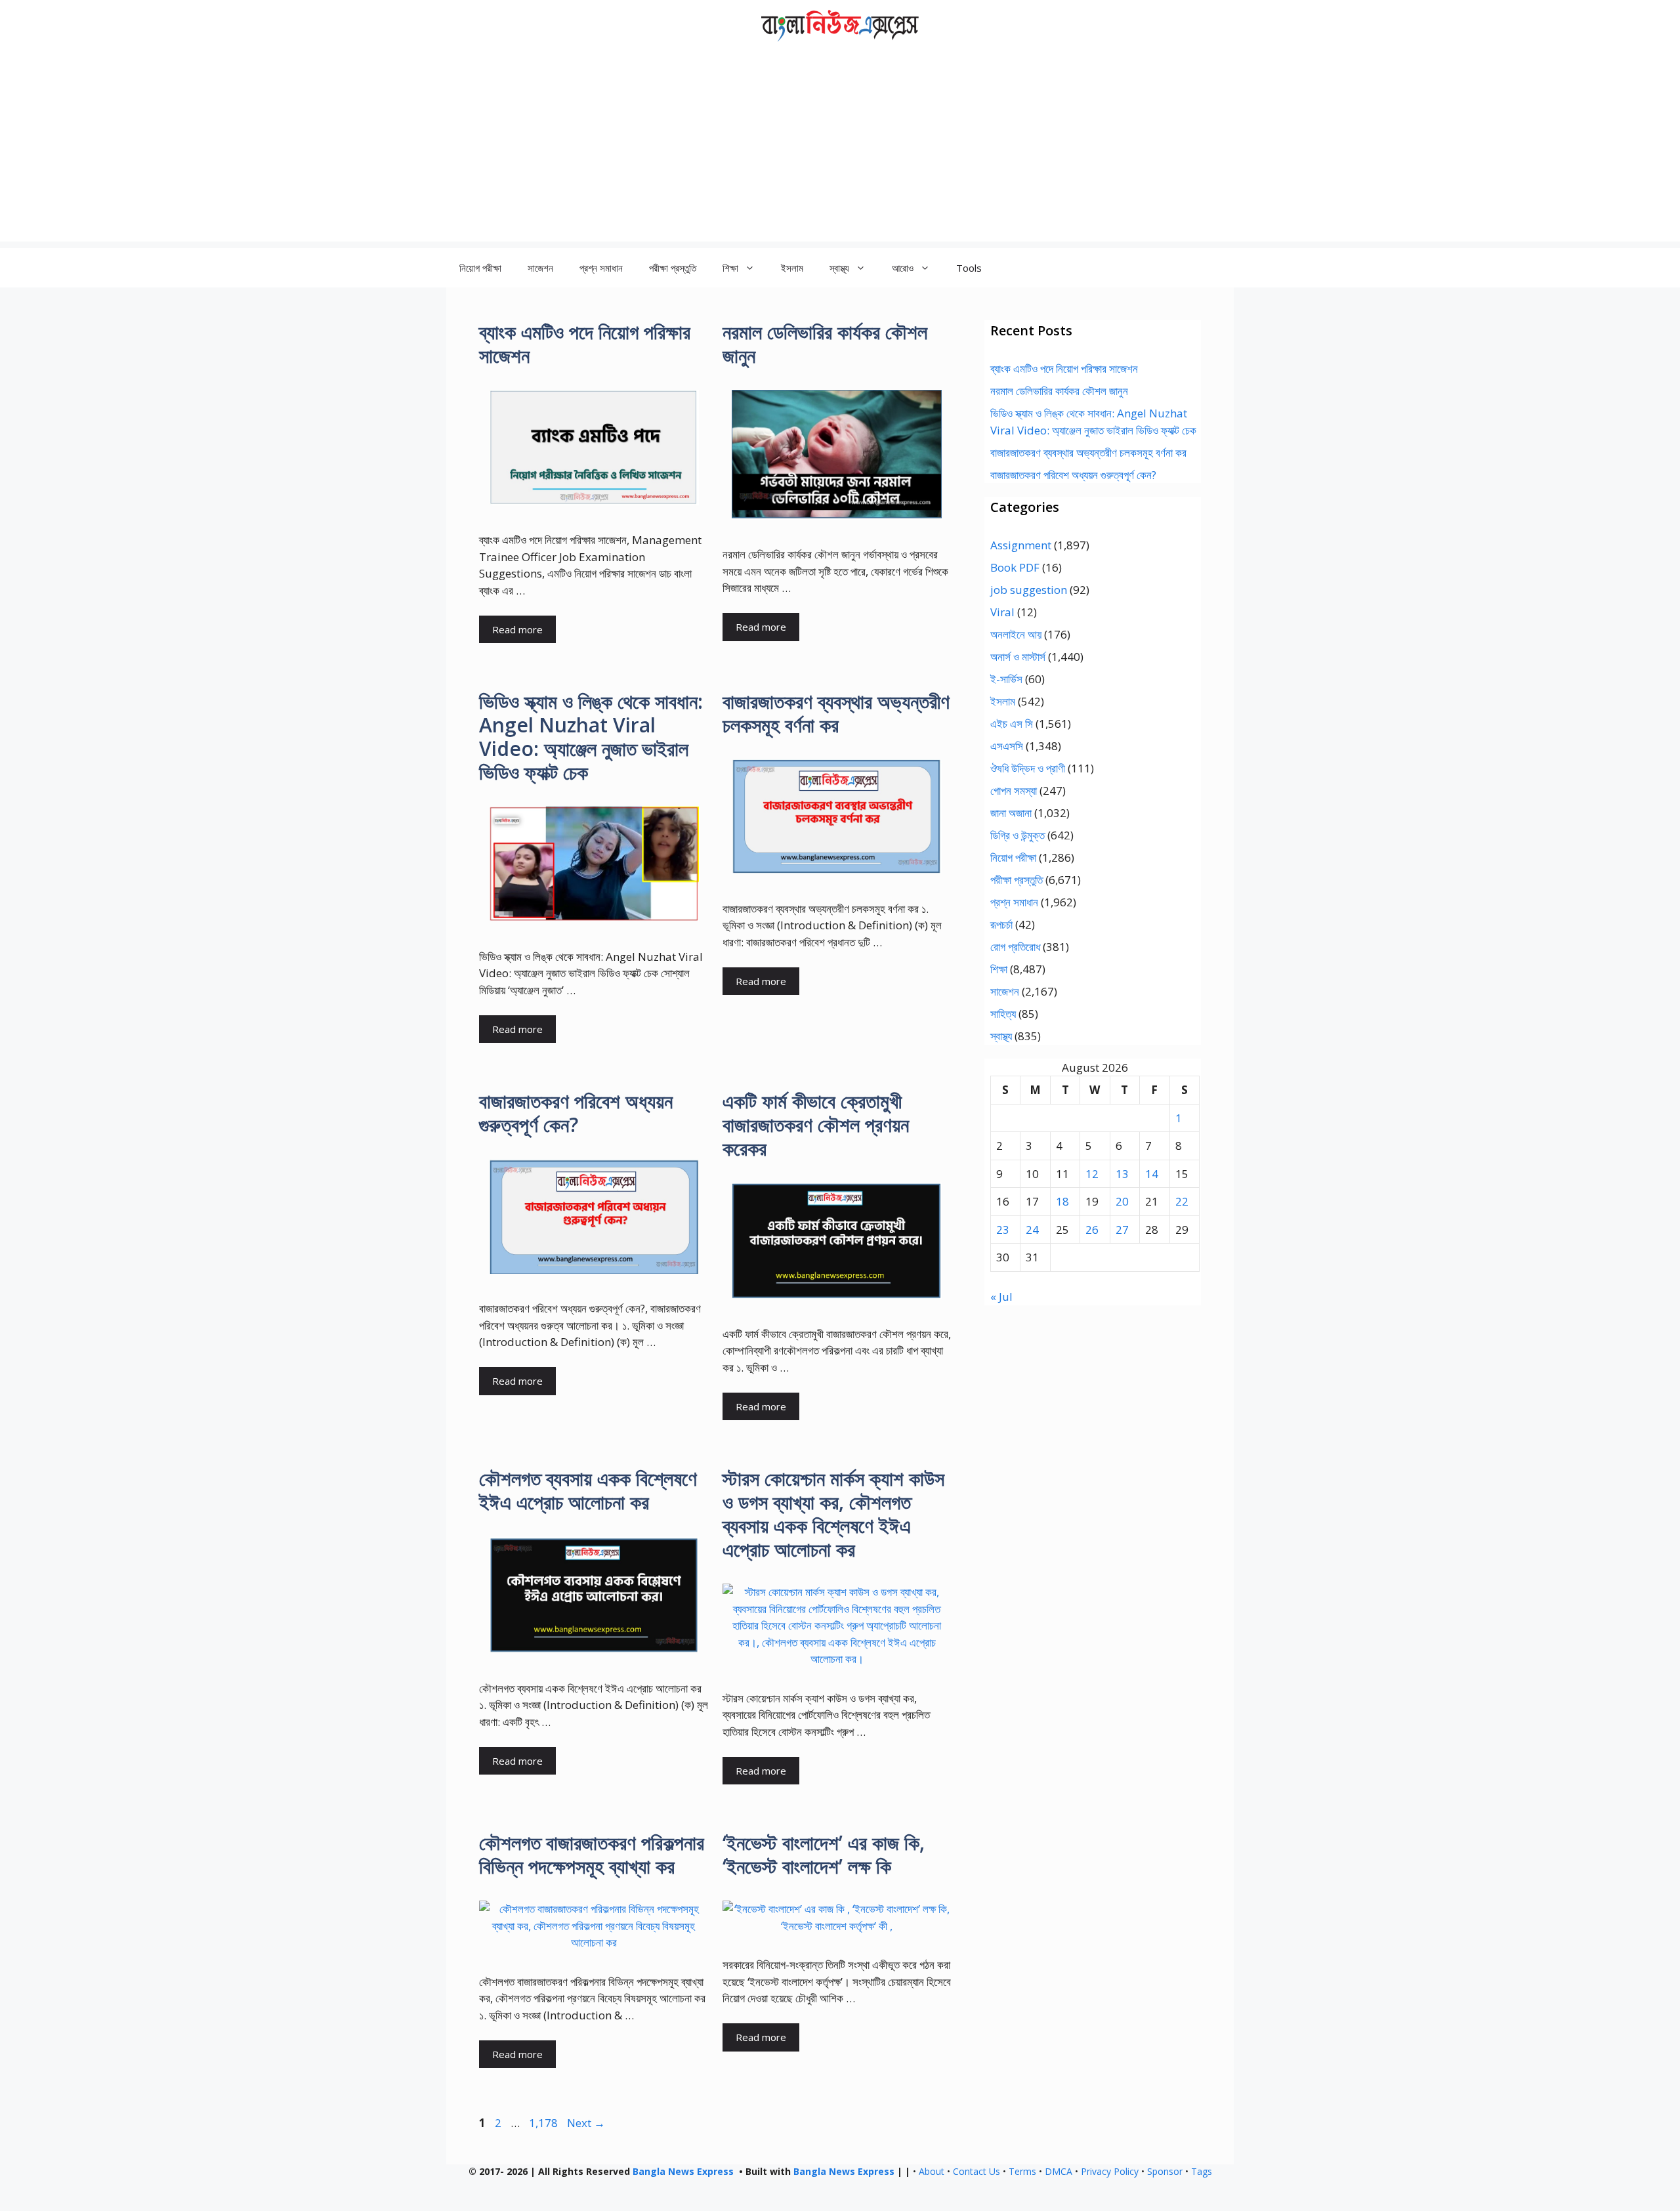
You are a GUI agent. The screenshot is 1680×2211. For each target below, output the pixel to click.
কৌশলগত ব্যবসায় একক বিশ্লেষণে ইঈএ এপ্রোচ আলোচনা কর (588, 1490)
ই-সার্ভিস (1006, 679)
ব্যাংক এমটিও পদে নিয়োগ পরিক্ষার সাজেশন (585, 344)
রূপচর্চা (1001, 924)
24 (1032, 1230)
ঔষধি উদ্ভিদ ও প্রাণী (1028, 768)
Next (586, 2123)
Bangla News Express (683, 2171)
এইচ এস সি (1012, 724)
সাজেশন (540, 268)
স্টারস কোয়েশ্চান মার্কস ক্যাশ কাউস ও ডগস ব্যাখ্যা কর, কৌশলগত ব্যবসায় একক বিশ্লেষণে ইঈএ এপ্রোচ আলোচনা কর (833, 1514)
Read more (517, 629)
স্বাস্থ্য (1001, 1036)
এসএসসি (1007, 746)
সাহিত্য (1003, 1014)
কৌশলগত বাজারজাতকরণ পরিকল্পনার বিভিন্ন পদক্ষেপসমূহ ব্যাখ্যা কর (592, 1854)
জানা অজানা (1011, 813)
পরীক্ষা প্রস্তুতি (673, 268)
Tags (1202, 2171)
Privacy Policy (1110, 2171)
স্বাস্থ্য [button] (839, 268)
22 (1182, 1201)
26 (1092, 1230)
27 (1122, 1230)
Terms (1022, 2171)
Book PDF (1015, 567)
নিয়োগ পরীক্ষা (480, 268)
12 (1092, 1174)
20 (1122, 1201)
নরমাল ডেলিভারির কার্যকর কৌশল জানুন (825, 344)
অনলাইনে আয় (1016, 634)
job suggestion (1029, 590)
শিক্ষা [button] (730, 268)
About (932, 2171)
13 (1122, 1174)
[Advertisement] (840, 150)
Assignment (1021, 545)
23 (1003, 1230)
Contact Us (976, 2171)
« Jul (1001, 1296)
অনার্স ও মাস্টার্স (1018, 657)
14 (1152, 1174)
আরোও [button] (903, 268)
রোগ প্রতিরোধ (1015, 947)
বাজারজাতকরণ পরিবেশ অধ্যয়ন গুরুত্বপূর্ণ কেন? (576, 1113)
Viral (1002, 612)
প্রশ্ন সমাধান (601, 268)
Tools (969, 268)
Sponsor (1165, 2171)
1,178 (543, 2123)
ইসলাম (792, 268)
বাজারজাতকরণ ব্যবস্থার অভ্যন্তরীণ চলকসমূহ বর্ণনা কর (836, 713)
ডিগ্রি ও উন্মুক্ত (1018, 835)
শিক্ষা (999, 969)
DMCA (1059, 2171)
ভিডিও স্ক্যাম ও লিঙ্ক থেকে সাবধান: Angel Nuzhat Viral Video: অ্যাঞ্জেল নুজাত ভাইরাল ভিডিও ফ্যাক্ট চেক (591, 737)
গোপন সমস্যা (1014, 790)
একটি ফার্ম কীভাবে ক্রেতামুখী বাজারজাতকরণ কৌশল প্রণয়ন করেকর (816, 1125)
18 (1062, 1201)
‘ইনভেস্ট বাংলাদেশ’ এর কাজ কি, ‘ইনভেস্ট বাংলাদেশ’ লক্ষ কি (824, 1854)
